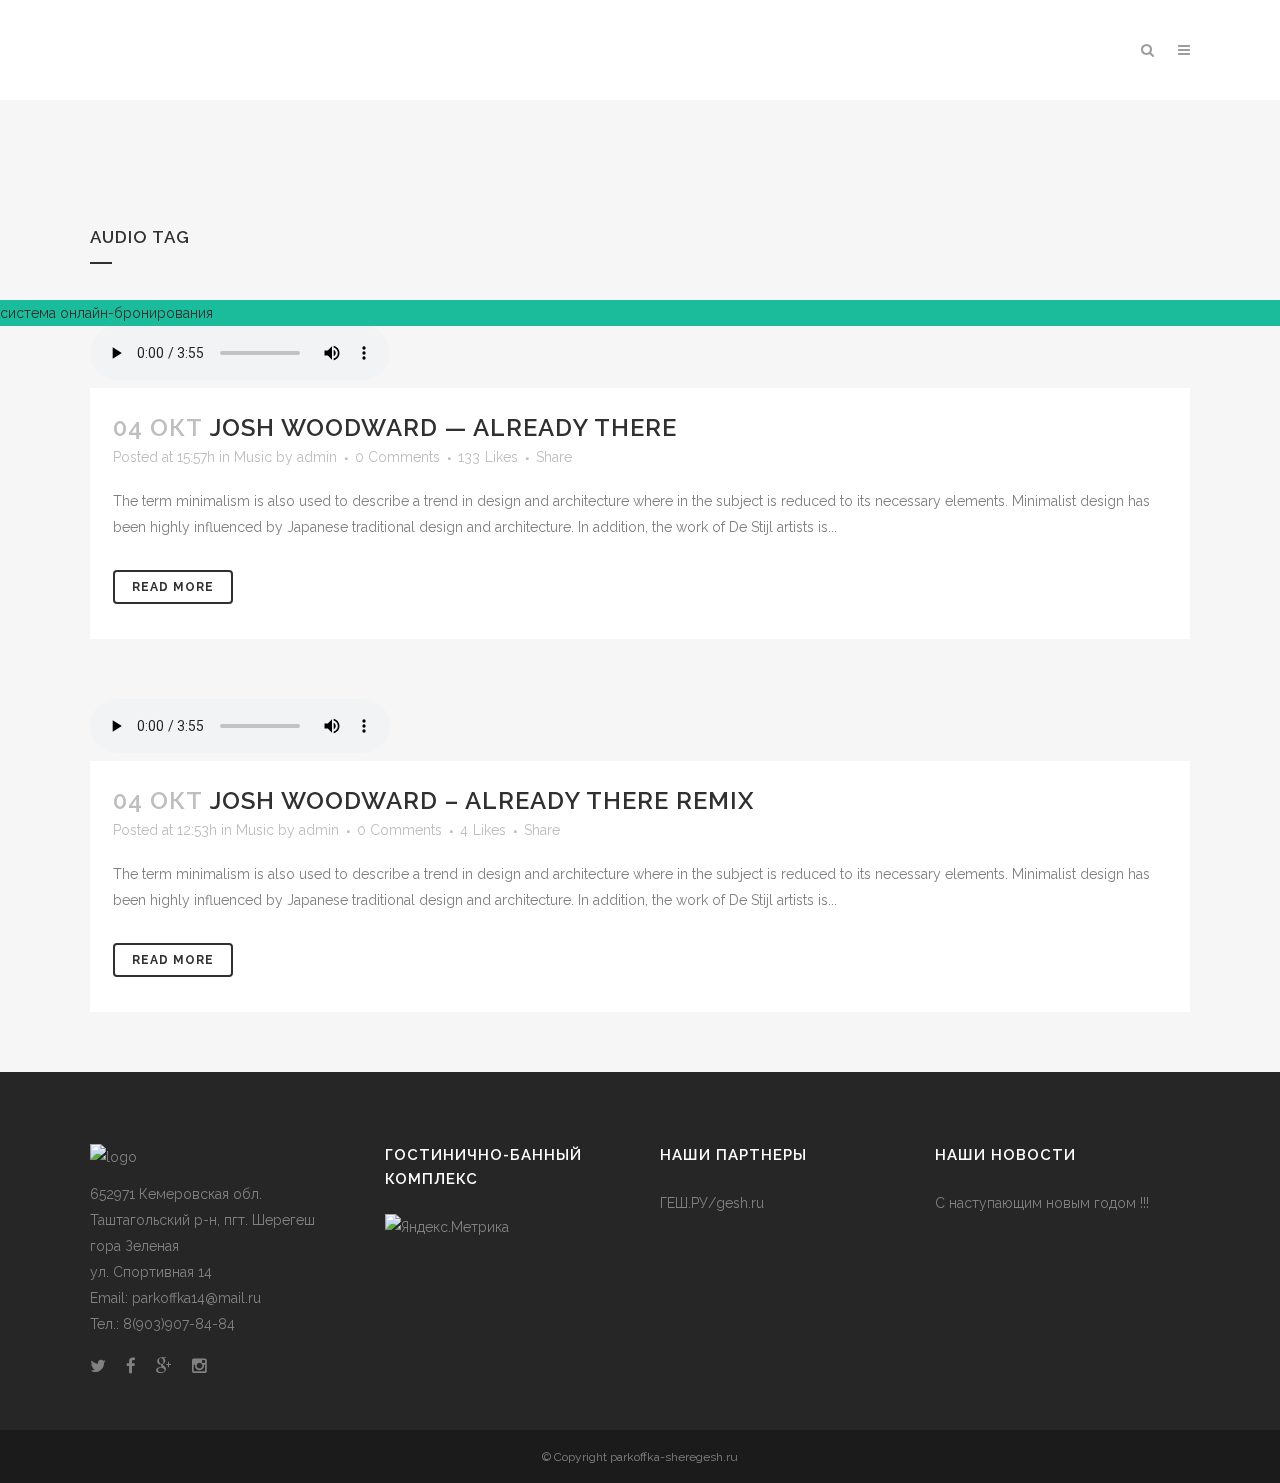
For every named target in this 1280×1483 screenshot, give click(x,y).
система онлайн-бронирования (106, 313)
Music (253, 457)
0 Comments (397, 457)
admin (317, 457)
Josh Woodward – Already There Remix (482, 800)
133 (488, 457)
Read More (173, 587)
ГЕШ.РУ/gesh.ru (712, 1203)
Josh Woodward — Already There (443, 427)
